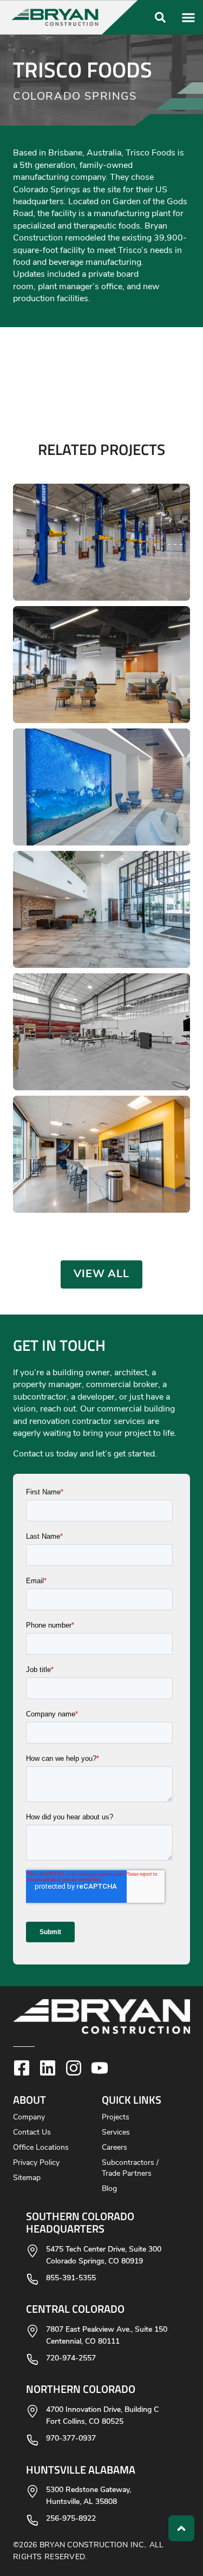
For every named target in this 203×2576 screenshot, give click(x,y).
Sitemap (27, 2178)
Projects (116, 2118)
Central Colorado (75, 2308)
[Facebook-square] (22, 2068)
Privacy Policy (36, 2163)
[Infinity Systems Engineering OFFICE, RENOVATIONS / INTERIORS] (101, 1154)
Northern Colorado (81, 2389)
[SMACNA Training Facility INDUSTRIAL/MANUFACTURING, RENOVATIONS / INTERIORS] (101, 1032)
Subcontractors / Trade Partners (130, 2168)
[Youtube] (100, 2068)
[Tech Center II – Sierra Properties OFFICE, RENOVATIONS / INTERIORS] (101, 909)
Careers (114, 2148)
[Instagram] (74, 2068)
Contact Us (32, 2133)
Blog (109, 2189)
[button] (74, 17)
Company (29, 2118)
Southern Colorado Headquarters (80, 2222)
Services (116, 2133)
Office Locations (41, 2148)
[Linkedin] (48, 2068)
